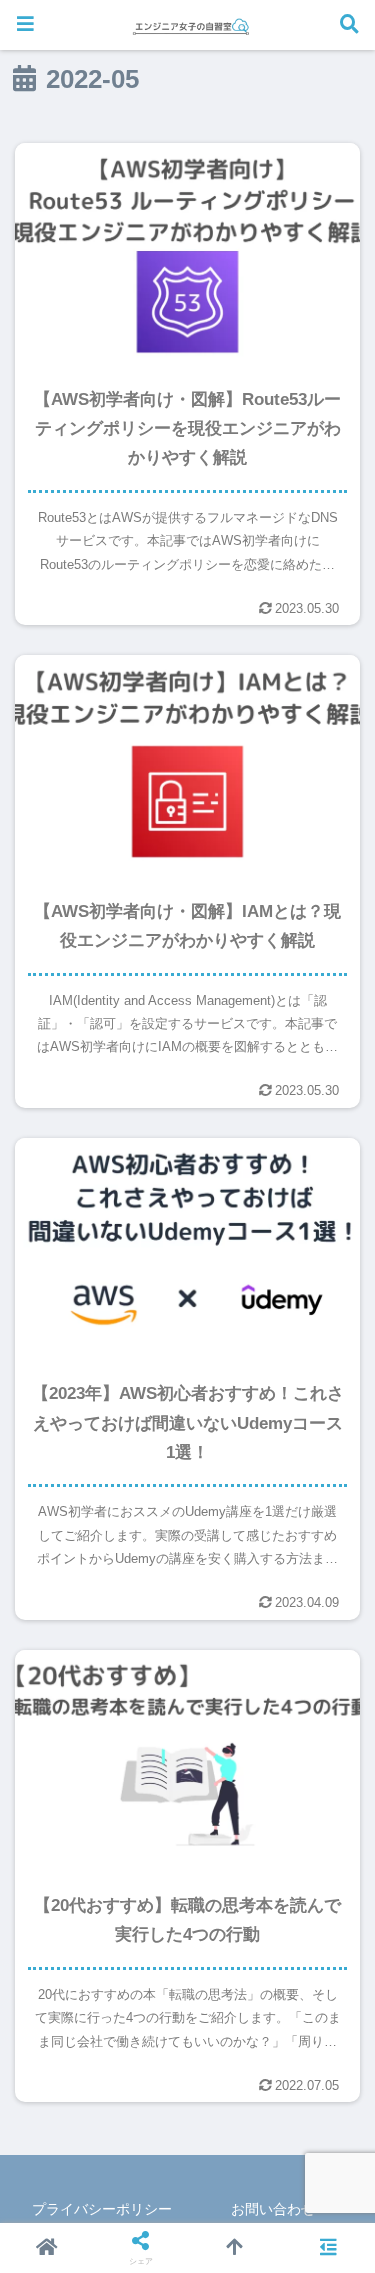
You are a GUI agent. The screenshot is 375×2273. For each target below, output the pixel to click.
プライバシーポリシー (102, 2209)
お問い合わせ (273, 2209)
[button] (325, 2136)
